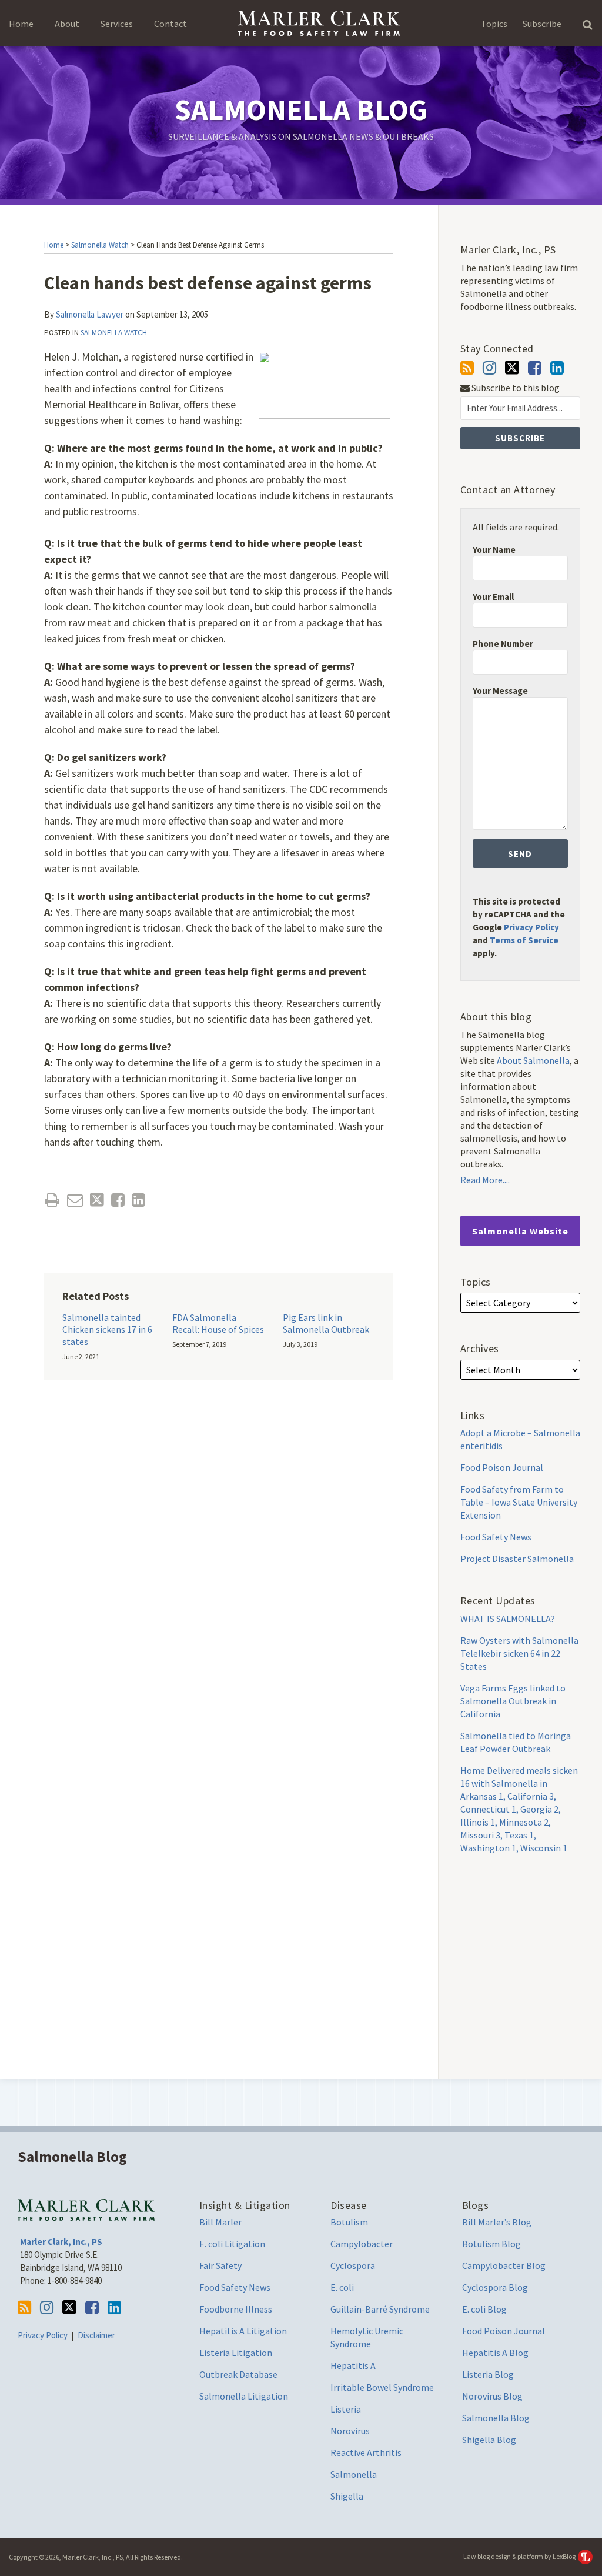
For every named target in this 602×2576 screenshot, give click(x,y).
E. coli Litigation (232, 2244)
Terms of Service (524, 940)
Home (21, 24)
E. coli (342, 2287)
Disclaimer (96, 2335)
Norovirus (350, 2431)
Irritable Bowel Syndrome (382, 2387)
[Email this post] (75, 1200)
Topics (494, 24)
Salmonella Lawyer (90, 314)
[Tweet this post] (97, 1200)
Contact (170, 24)
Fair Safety (220, 2265)
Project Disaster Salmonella (517, 1559)
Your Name (494, 550)
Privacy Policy (531, 927)
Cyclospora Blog (495, 2287)
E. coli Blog (484, 2309)
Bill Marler (220, 2222)
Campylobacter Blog (504, 2265)
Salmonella (354, 2474)
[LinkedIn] (557, 368)
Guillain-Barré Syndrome (380, 2309)
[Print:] (52, 1200)
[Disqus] (219, 1596)
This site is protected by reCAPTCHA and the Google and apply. (519, 927)
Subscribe (542, 24)
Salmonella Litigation (244, 2396)
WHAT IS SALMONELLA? (508, 1619)
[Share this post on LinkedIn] (138, 1200)
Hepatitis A (353, 2365)
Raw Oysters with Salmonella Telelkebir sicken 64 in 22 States (519, 1653)
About (67, 24)
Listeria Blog (488, 2374)
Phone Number (503, 644)
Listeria (346, 2409)
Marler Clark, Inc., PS (61, 2242)
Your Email (493, 597)
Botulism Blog (491, 2244)
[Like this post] (118, 1200)
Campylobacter (362, 2244)
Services (117, 24)
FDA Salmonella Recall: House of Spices (218, 1324)
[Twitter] (512, 368)
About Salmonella (533, 1060)
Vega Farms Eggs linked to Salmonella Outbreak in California (513, 1701)
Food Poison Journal (502, 1467)
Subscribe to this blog (515, 388)
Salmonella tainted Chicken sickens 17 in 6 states (107, 1330)
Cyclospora (353, 2265)
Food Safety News (496, 1537)
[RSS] (467, 368)
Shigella (347, 2496)
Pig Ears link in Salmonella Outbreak (326, 1324)
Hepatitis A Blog (495, 2353)
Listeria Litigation (236, 2353)
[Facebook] (535, 368)
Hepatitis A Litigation (243, 2331)
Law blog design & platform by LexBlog (520, 2556)
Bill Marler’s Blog (497, 2222)
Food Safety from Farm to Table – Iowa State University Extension (519, 1502)
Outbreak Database (238, 2374)
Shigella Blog (489, 2440)
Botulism (349, 2222)
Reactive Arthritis (366, 2452)
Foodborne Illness (236, 2309)
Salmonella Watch (100, 245)
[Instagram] (489, 368)
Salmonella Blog (301, 110)
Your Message (500, 691)
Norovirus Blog (492, 2396)
